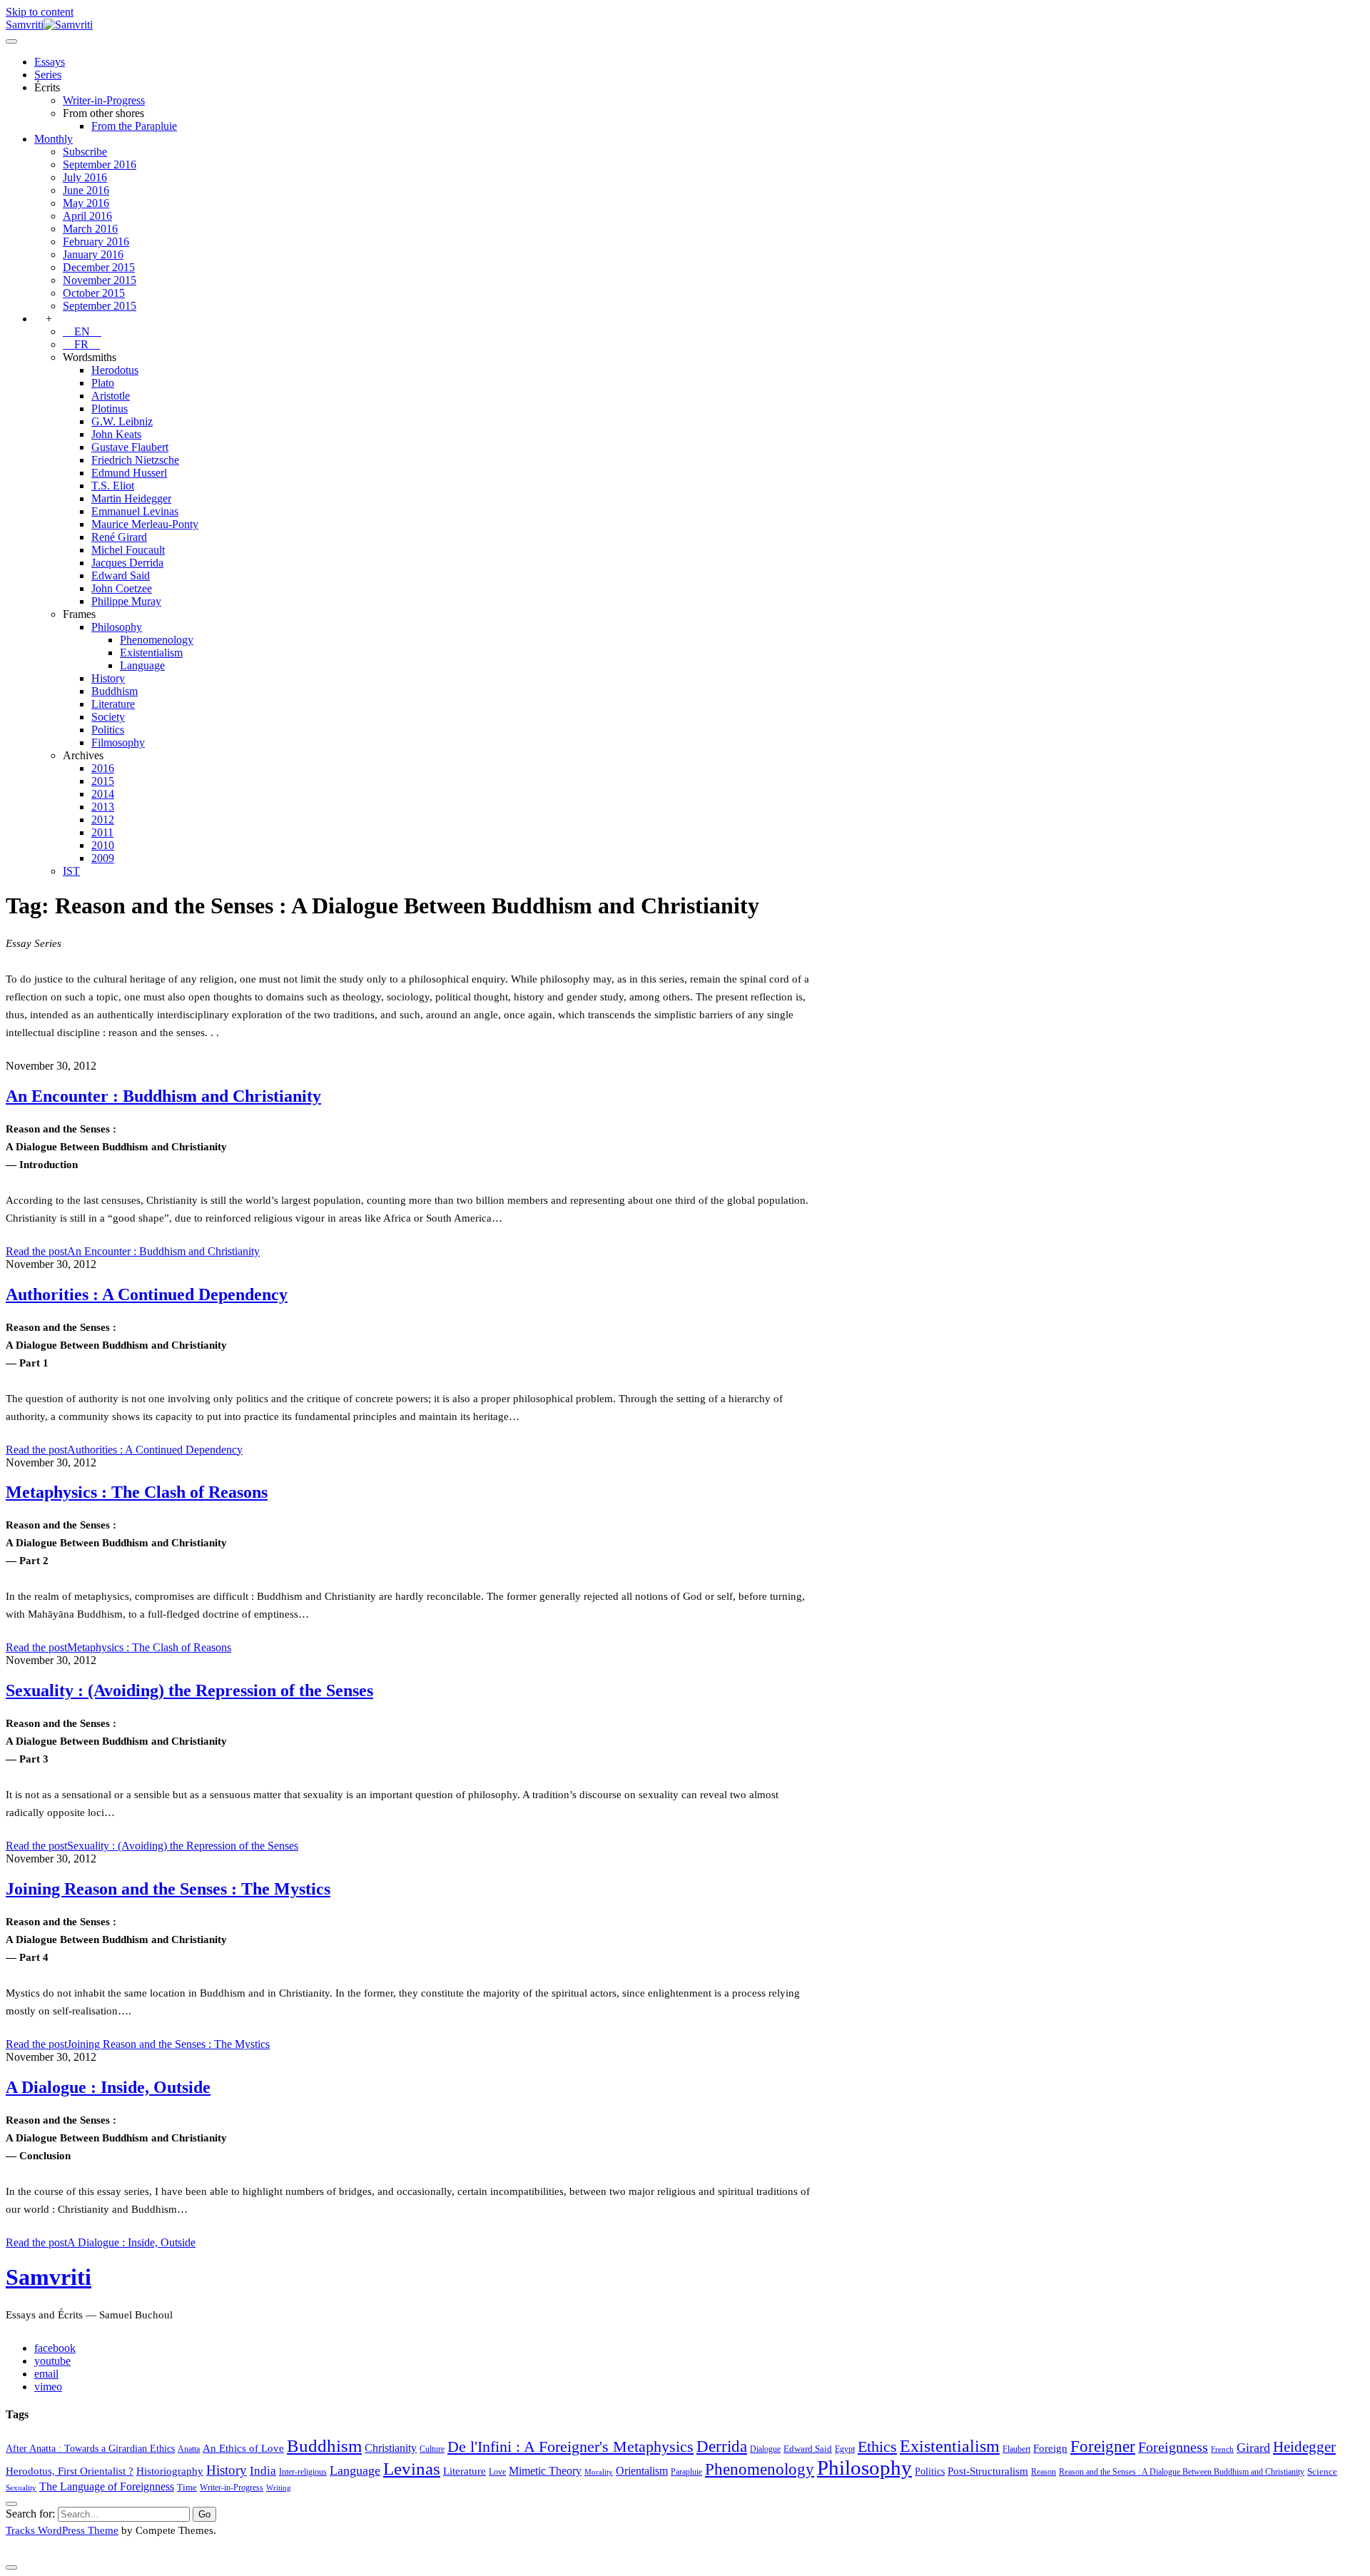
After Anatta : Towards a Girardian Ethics (90, 2448)
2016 (103, 768)
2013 (103, 807)
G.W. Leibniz (122, 421)
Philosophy (117, 627)
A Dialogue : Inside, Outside (108, 2087)
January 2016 (93, 254)
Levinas (412, 2468)
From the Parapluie (134, 126)
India (263, 2471)
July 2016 (85, 177)
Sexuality (21, 2488)
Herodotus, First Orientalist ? (70, 2471)
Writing (279, 2488)
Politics (108, 730)
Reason (1044, 2472)
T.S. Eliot (113, 486)
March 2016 (90, 229)
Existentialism (151, 653)
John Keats (116, 434)
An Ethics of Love (243, 2448)
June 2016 (86, 190)
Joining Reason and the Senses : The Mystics (168, 1889)
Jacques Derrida (127, 563)
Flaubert (1016, 2449)
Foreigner (1103, 2446)
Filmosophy (118, 742)
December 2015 (99, 267)
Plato (103, 383)
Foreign (1050, 2448)
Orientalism (642, 2471)
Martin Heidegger (131, 498)
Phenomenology (157, 640)
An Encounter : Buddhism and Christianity (163, 1096)
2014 (103, 794)
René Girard (119, 537)
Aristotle (111, 396)
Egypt (845, 2449)
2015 (103, 781)
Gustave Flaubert (130, 447)
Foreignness (1173, 2447)
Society (108, 717)
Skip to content (40, 12)
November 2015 (100, 280)
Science (1322, 2471)
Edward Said (121, 575)
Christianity (391, 2448)
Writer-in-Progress (104, 100)
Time (187, 2487)
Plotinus (110, 409)
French (1222, 2449)
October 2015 (94, 293)
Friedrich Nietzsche (135, 460)
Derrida (722, 2446)
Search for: (30, 2514)
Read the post (133, 1251)
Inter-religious (303, 2472)
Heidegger (1304, 2447)
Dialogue (765, 2449)
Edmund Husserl (129, 473)
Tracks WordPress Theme (62, 2530)
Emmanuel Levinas (135, 511)
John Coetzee (122, 588)
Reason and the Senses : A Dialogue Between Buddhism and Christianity (1182, 2472)
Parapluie (686, 2472)
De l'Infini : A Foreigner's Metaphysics (570, 2447)
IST (71, 871)
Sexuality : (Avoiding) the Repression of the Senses (189, 1690)
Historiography (170, 2471)
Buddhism (115, 691)
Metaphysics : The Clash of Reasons (137, 1492)
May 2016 (86, 203)
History (108, 678)
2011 (102, 832)
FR (81, 344)
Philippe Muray (126, 601)
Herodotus (115, 370)
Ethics (877, 2447)
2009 (103, 858)
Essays (50, 62)
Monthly (54, 139)
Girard (1253, 2448)
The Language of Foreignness (107, 2486)
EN (82, 331)
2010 (103, 845)
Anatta (189, 2449)
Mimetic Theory (545, 2471)
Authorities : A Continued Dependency (147, 1294)
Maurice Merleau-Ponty (145, 524)
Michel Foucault (128, 550)
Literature (113, 704)
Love (497, 2472)
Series (48, 75)
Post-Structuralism (988, 2471)
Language (142, 665)
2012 (103, 820)
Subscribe (85, 152)
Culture (432, 2449)
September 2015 (100, 306)
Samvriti (49, 2277)
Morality (599, 2472)
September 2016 (100, 164)
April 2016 (87, 216)
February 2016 (96, 242)
